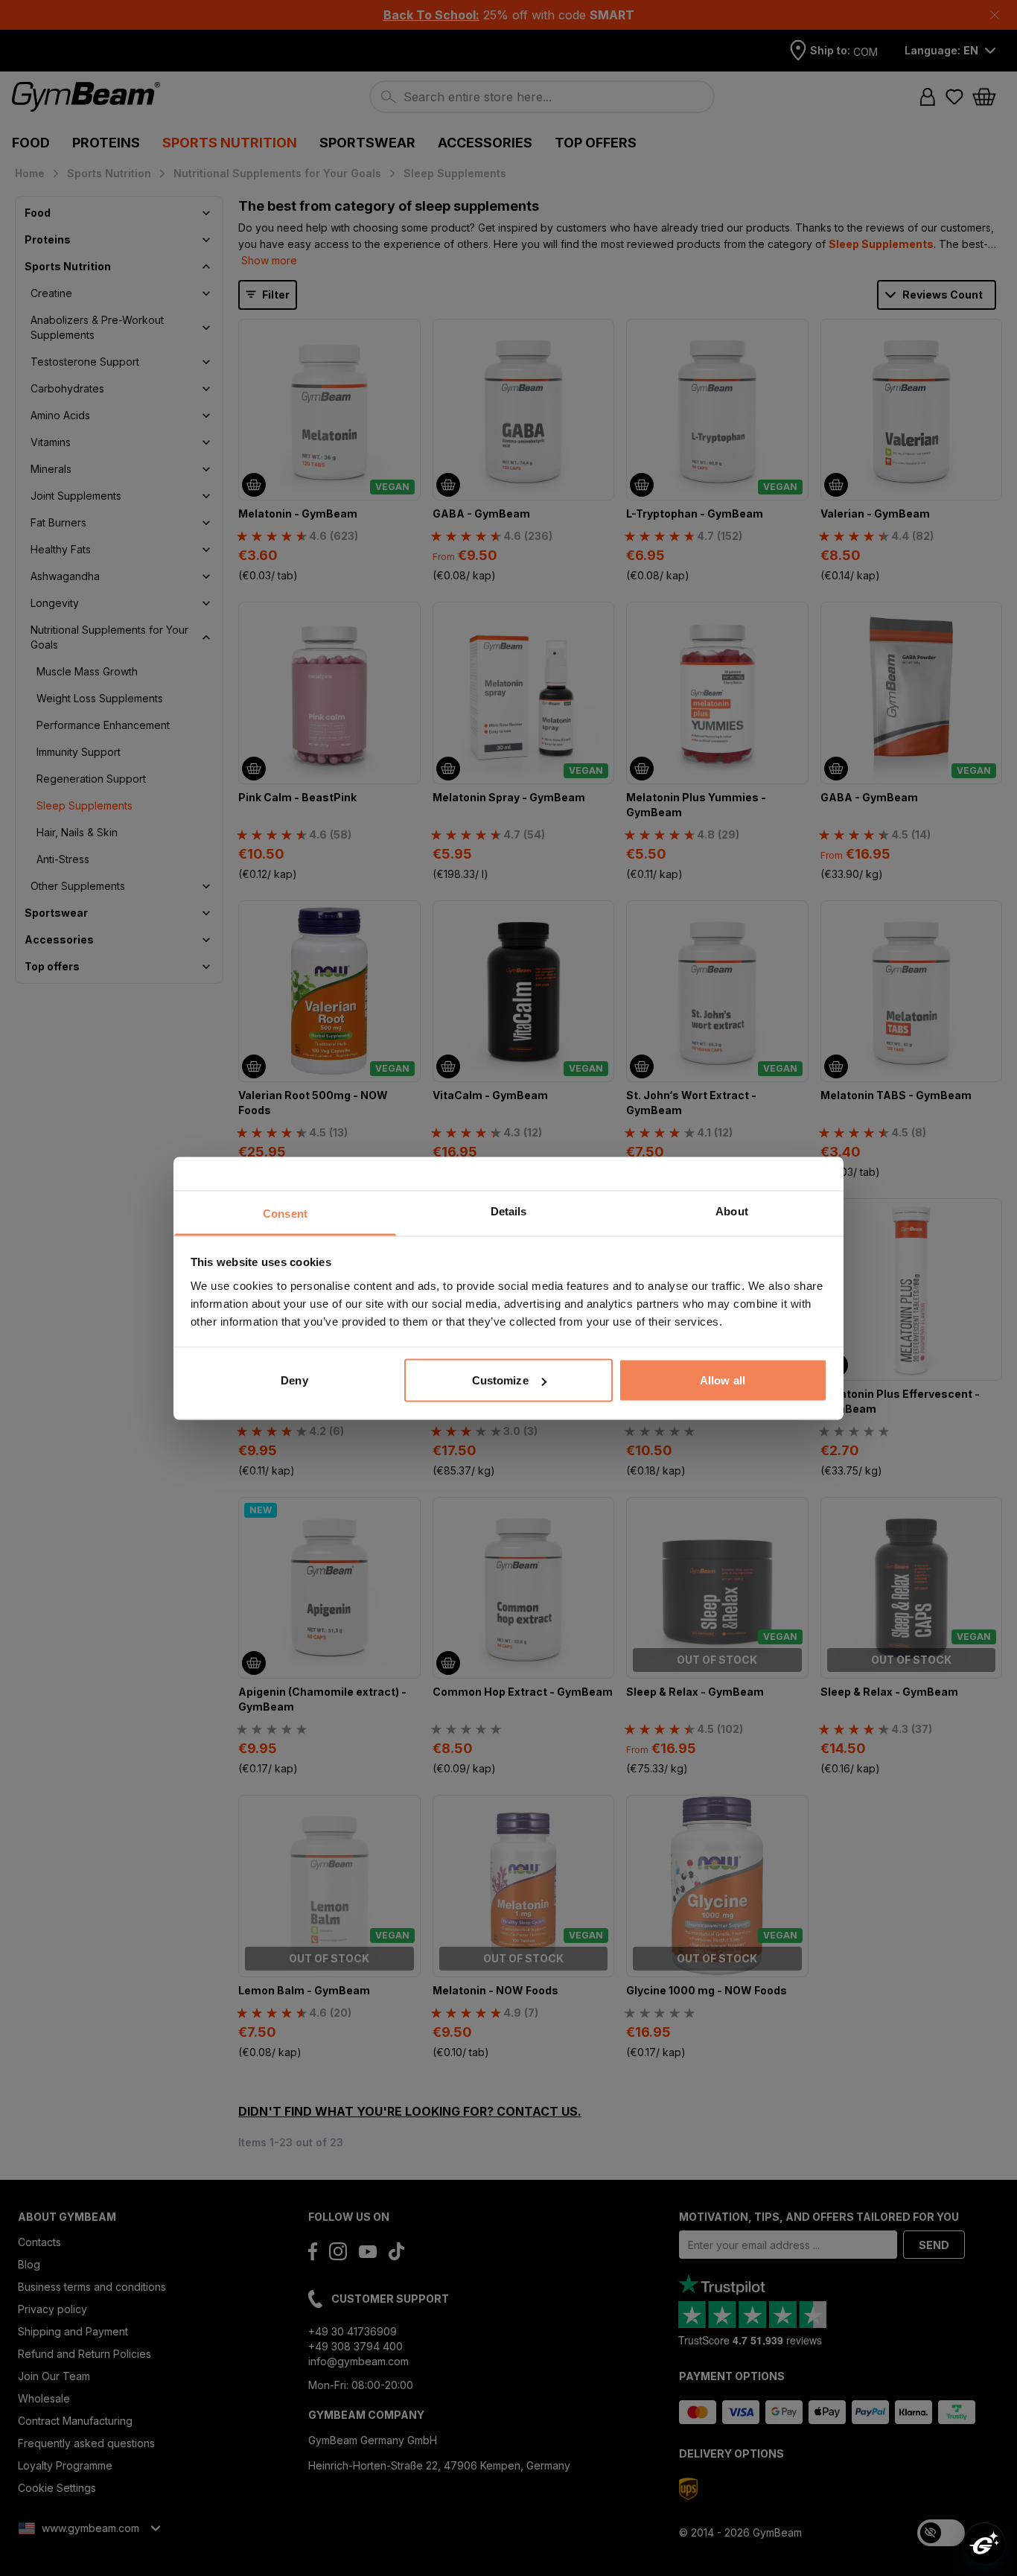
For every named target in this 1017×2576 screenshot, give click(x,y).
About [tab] (732, 1211)
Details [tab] (509, 1211)
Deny (294, 1380)
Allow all (723, 1380)
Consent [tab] (285, 1213)
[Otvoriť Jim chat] (984, 2543)
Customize (500, 1380)
